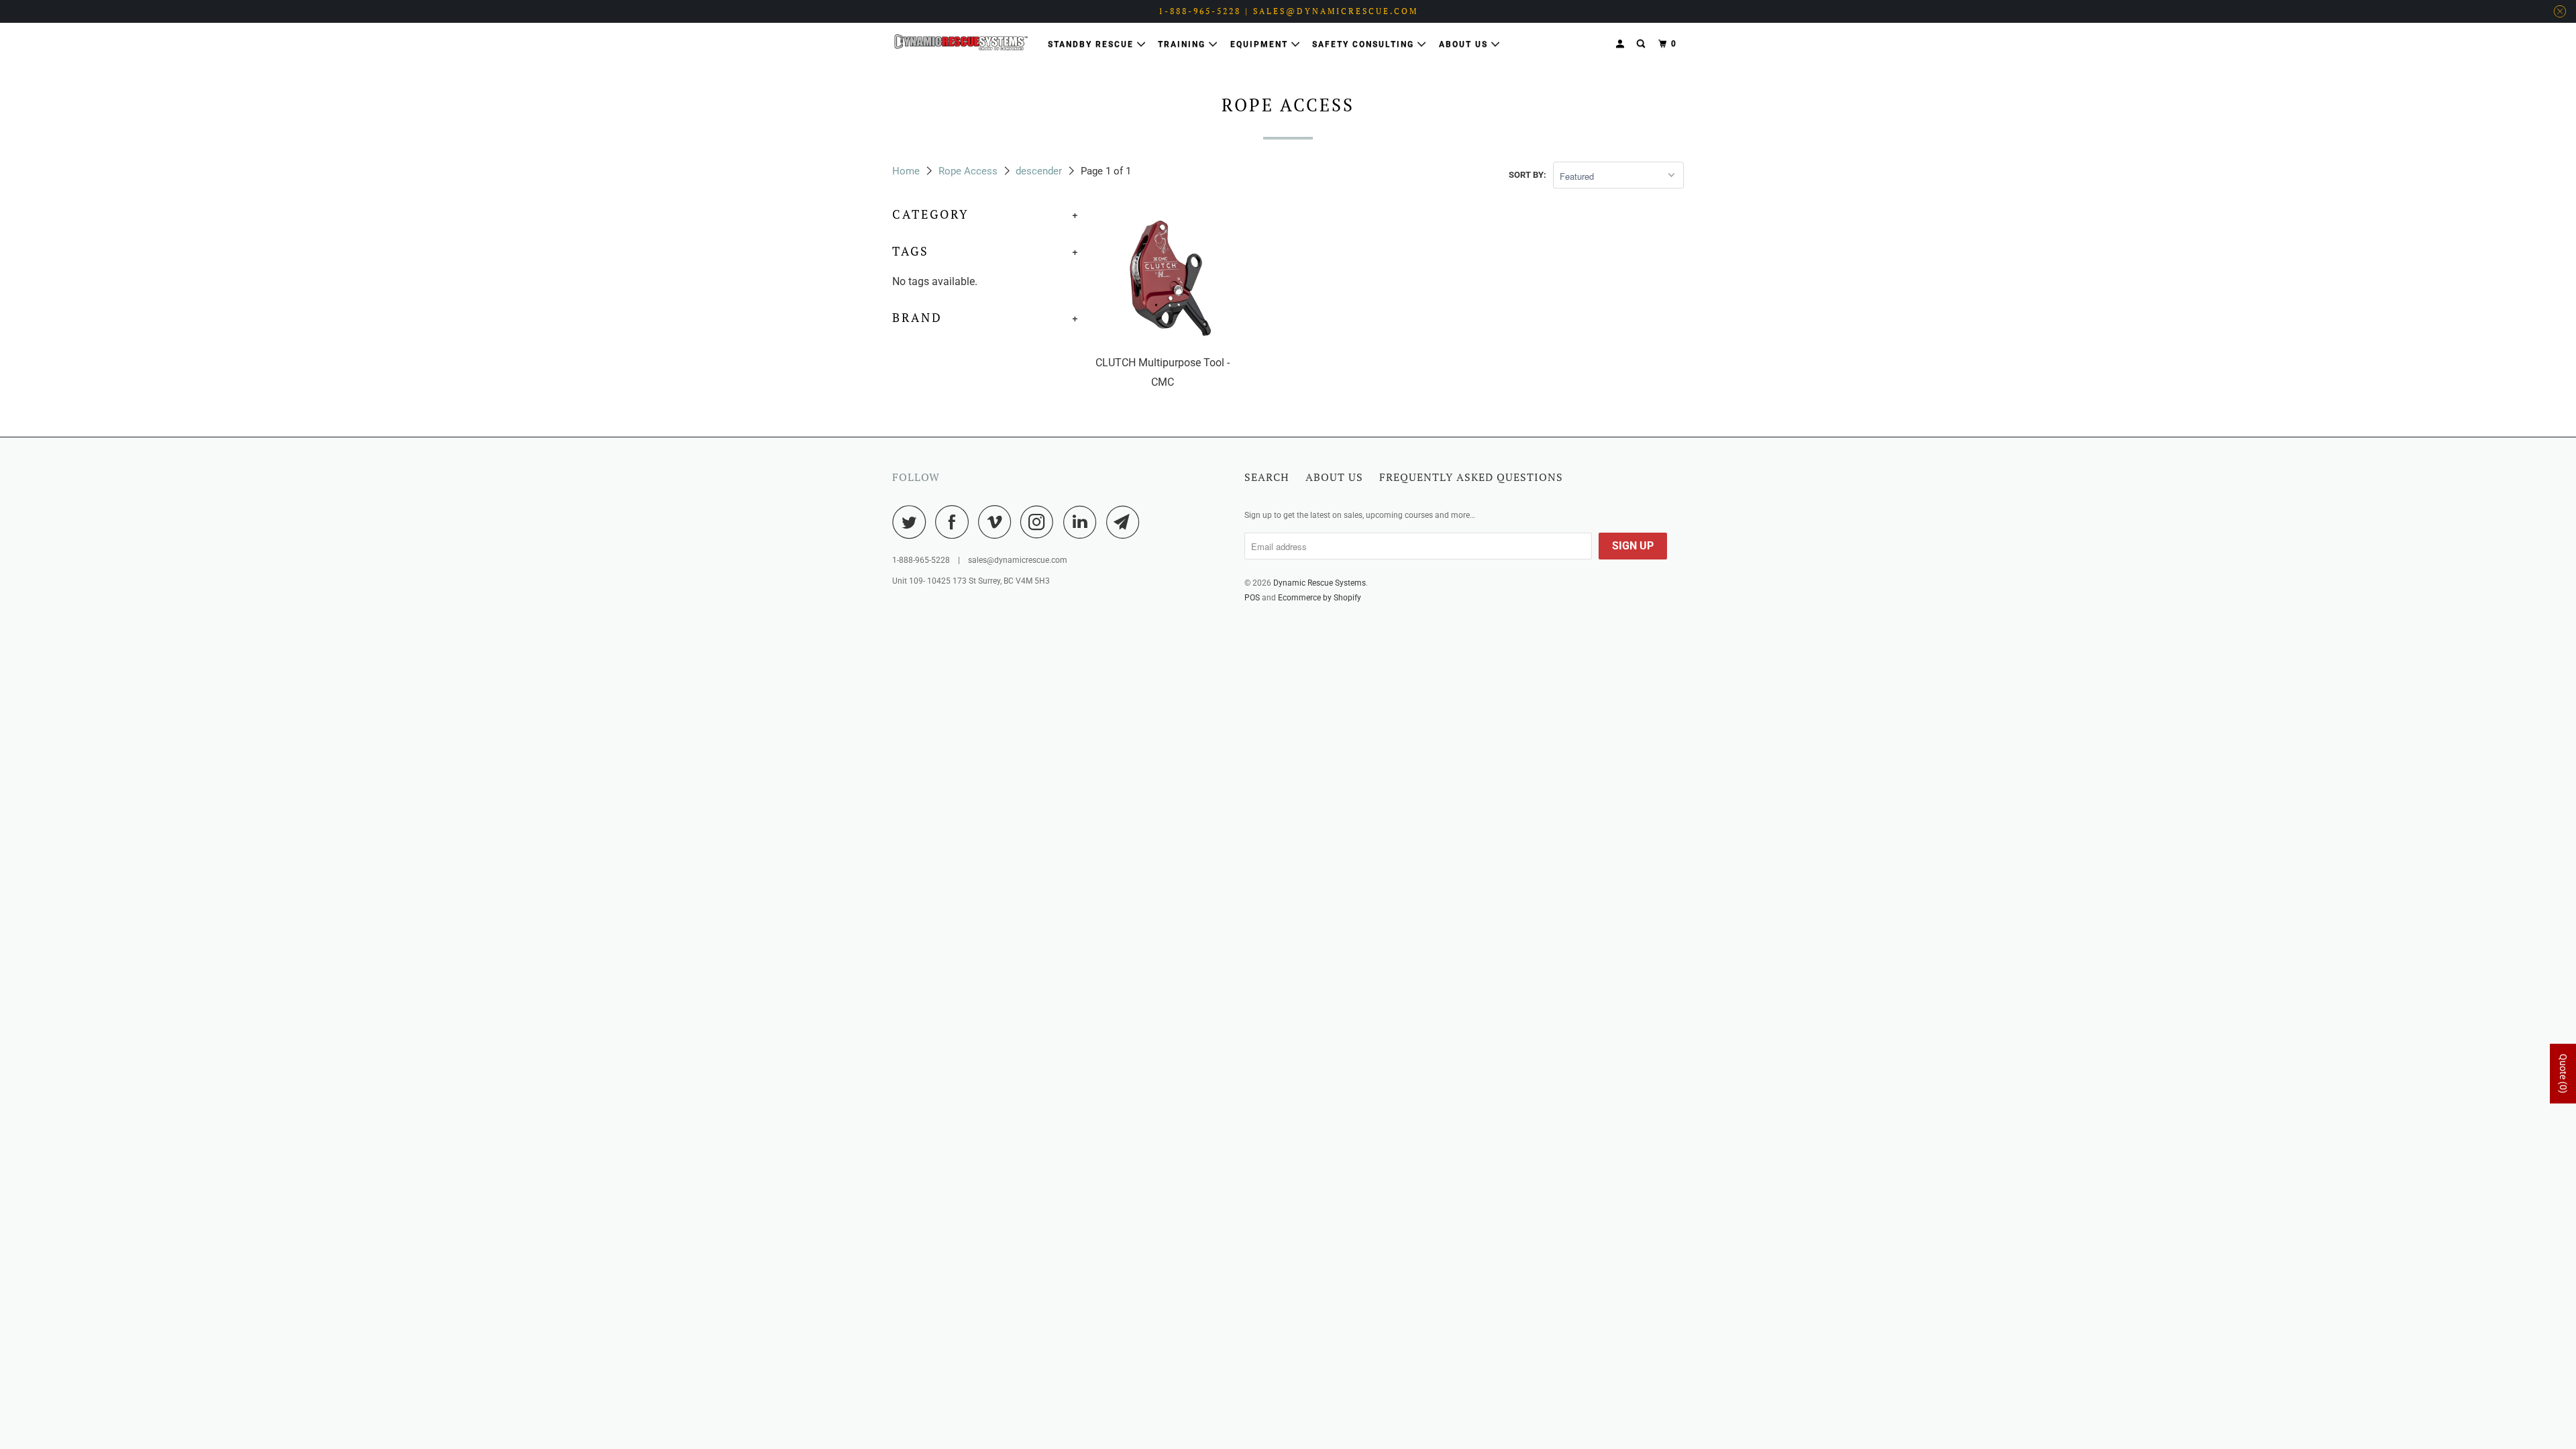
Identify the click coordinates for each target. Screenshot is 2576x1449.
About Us (1465, 44)
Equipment (1261, 44)
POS (1252, 598)
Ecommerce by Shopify (1320, 598)
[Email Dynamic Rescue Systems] (1126, 522)
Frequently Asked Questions (1471, 477)
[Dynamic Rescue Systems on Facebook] (955, 522)
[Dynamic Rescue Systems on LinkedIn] (1083, 522)
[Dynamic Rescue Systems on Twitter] (912, 522)
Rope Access (968, 171)
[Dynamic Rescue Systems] (961, 42)
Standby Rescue (1092, 44)
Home (906, 171)
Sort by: (1527, 175)
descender (1039, 171)
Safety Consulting (1365, 44)
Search (1267, 477)
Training (1183, 44)
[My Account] (1621, 44)
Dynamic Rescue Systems (1320, 583)
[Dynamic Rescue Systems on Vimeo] (998, 522)
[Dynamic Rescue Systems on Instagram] (1040, 522)
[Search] (1642, 44)
